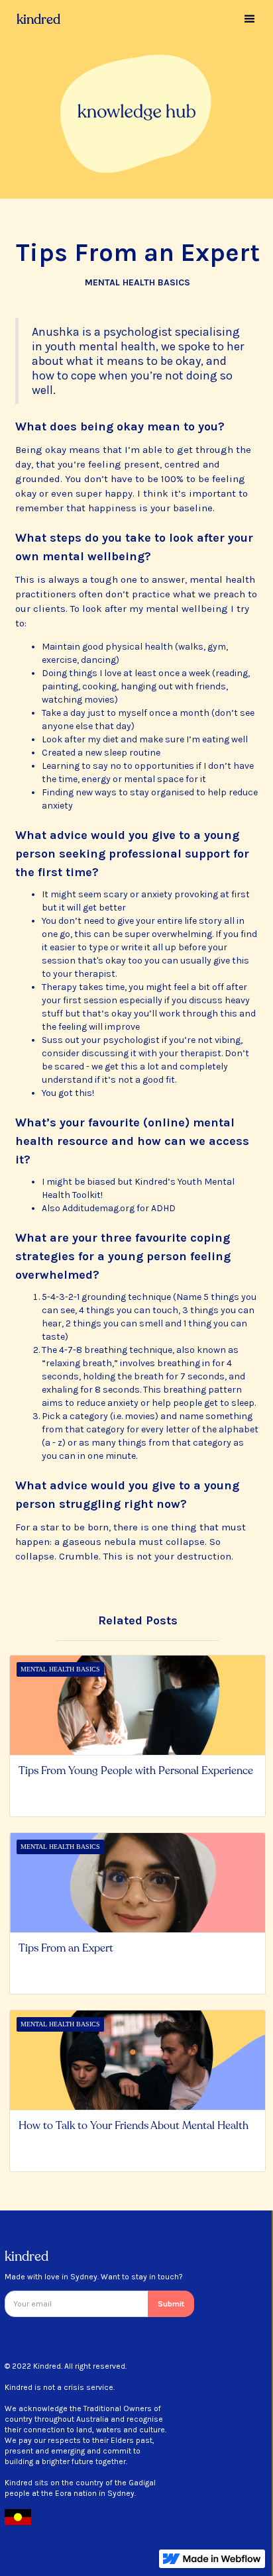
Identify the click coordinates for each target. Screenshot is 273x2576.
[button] (250, 19)
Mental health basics (137, 282)
